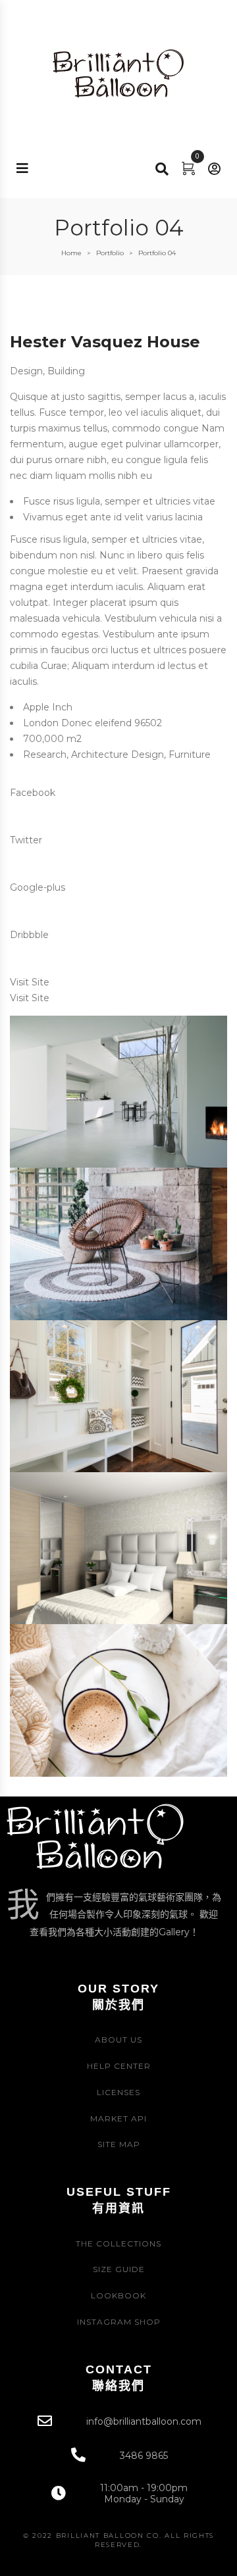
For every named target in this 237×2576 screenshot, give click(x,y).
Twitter (26, 840)
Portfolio (110, 253)
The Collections (118, 2243)
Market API (118, 2118)
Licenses (118, 2092)
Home (71, 253)
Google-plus (38, 887)
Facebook (33, 793)
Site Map (119, 2144)
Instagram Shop (119, 2322)
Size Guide (119, 2269)
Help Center (119, 2066)
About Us (118, 2040)
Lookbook (118, 2295)
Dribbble (29, 935)
